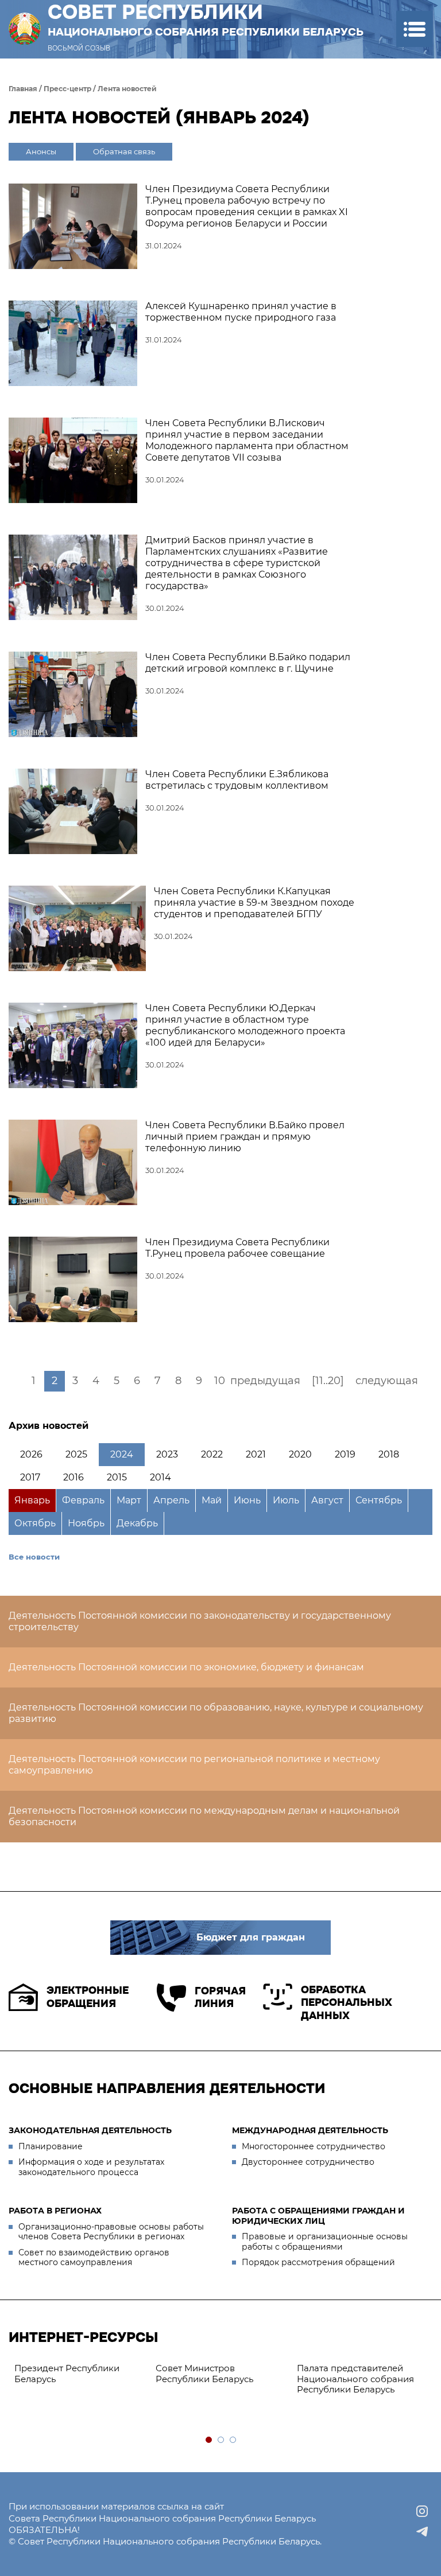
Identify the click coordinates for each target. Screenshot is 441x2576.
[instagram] (422, 2511)
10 (220, 1381)
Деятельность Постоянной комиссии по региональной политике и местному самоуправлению (194, 1765)
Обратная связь (124, 151)
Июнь (247, 1500)
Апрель (171, 1500)
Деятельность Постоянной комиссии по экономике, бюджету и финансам (186, 1667)
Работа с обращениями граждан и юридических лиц (318, 2216)
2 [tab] (221, 2440)
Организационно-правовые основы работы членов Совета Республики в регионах (111, 2232)
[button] (414, 29)
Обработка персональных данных (347, 2003)
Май (212, 1500)
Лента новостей (127, 89)
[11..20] (328, 1381)
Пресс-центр (67, 89)
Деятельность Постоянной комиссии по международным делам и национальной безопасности (204, 1816)
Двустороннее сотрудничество (308, 2162)
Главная (23, 89)
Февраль (83, 1500)
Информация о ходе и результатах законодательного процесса (91, 2167)
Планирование (51, 2146)
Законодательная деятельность (90, 2130)
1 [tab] (209, 2440)
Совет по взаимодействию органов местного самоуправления (94, 2258)
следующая (387, 1381)
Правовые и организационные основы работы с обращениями (325, 2242)
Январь (32, 1500)
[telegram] (422, 2532)
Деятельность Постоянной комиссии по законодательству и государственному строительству (200, 1621)
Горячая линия (220, 1998)
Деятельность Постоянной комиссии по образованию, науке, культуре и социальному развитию (216, 1713)
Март (129, 1500)
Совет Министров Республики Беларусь (204, 2374)
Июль (286, 1500)
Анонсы (41, 151)
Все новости (34, 1557)
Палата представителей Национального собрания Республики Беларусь (355, 2379)
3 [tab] (233, 2440)
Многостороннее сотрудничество (314, 2146)
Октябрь (35, 1523)
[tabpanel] (79, 2374)
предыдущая (265, 1381)
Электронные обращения (88, 1997)
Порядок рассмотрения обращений (318, 2262)
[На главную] (25, 29)
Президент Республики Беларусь (67, 2374)
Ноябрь (86, 1523)
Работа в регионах (55, 2211)
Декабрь (137, 1523)
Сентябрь (379, 1500)
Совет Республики (206, 20)
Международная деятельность (310, 2130)
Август (327, 1500)
